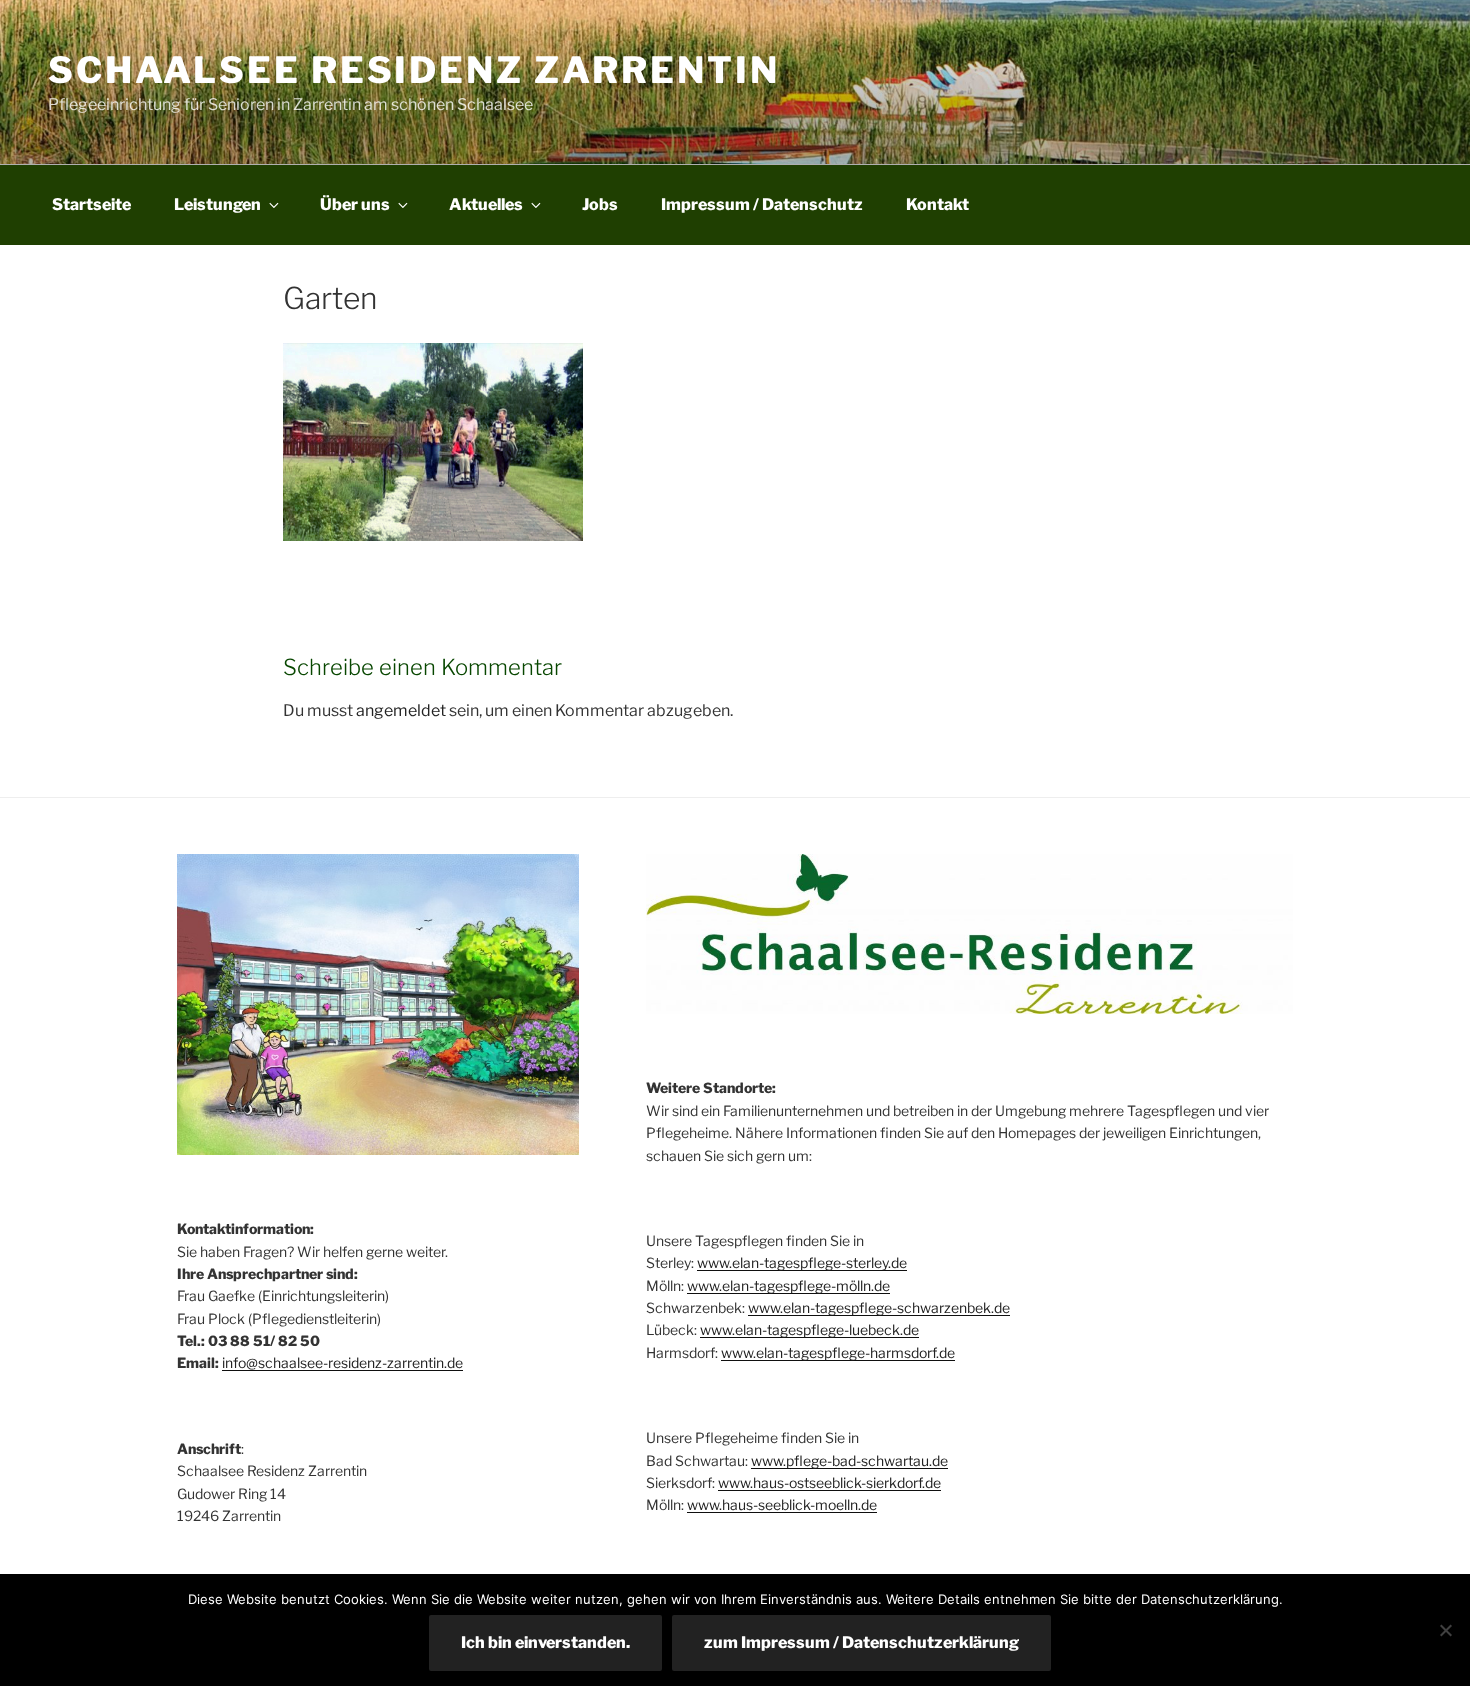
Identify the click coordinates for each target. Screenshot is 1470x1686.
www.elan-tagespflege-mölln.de (788, 1285)
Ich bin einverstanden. (545, 1642)
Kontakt (937, 204)
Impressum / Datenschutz (762, 204)
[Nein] (1445, 1630)
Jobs (600, 204)
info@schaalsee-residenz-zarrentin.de (342, 1362)
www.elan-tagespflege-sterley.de (802, 1262)
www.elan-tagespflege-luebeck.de (809, 1329)
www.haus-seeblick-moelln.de (782, 1504)
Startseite (91, 204)
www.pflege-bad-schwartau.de (849, 1460)
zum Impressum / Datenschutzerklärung (861, 1642)
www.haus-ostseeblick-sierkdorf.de (829, 1482)
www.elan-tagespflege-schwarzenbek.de (879, 1307)
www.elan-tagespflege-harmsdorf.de (838, 1352)
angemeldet (401, 710)
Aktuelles (486, 204)
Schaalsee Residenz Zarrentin (414, 70)
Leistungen (217, 204)
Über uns (355, 204)
